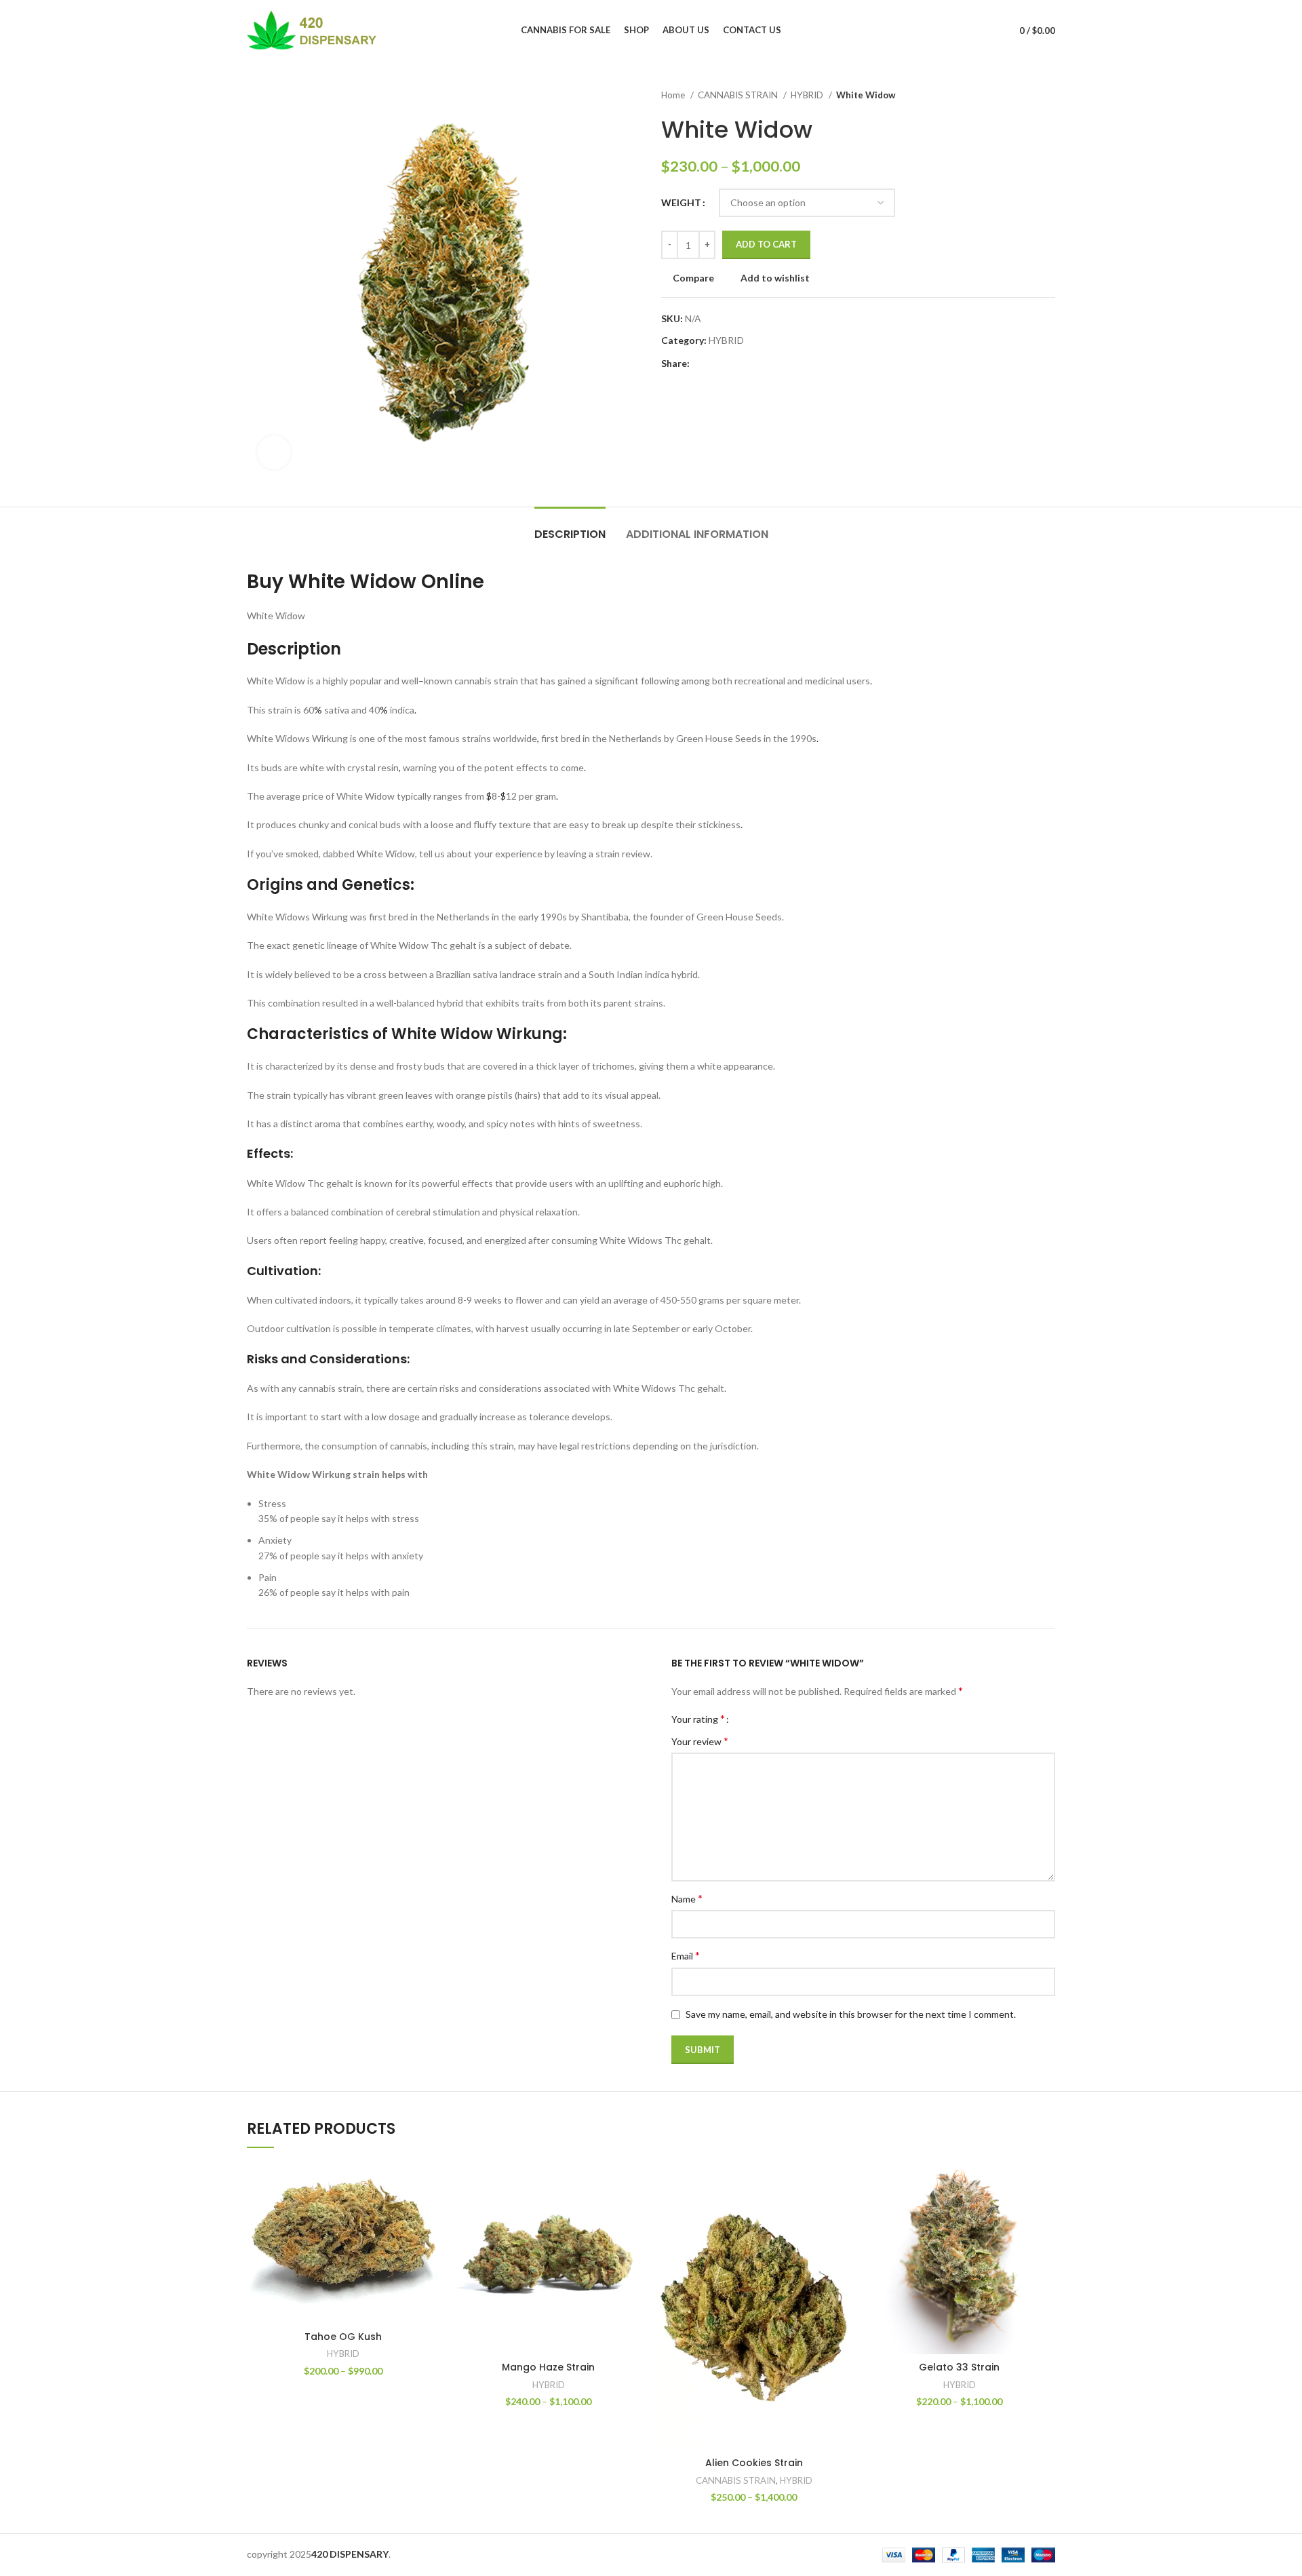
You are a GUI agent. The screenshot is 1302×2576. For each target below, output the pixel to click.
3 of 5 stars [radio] (765, 1719)
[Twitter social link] (716, 364)
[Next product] (1048, 96)
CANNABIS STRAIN (739, 95)
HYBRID (808, 95)
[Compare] (429, 2184)
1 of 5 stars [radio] (744, 1719)
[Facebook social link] (701, 364)
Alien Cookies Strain (754, 2463)
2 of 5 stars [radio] (754, 1719)
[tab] (570, 527)
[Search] (985, 31)
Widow (383, 582)
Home (674, 95)
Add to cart (766, 244)
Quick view (429, 2215)
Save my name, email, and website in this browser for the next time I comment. (851, 2014)
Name (687, 1898)
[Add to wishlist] (429, 2245)
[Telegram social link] (763, 364)
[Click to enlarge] (274, 452)
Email (686, 1955)
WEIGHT (681, 202)
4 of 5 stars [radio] (775, 1719)
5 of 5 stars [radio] (785, 1719)
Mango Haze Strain (548, 2367)
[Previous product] (1021, 96)
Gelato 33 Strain (959, 2367)
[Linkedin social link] (748, 364)
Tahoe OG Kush (343, 2337)
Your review (700, 1741)
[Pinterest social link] (732, 364)
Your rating (698, 1719)
